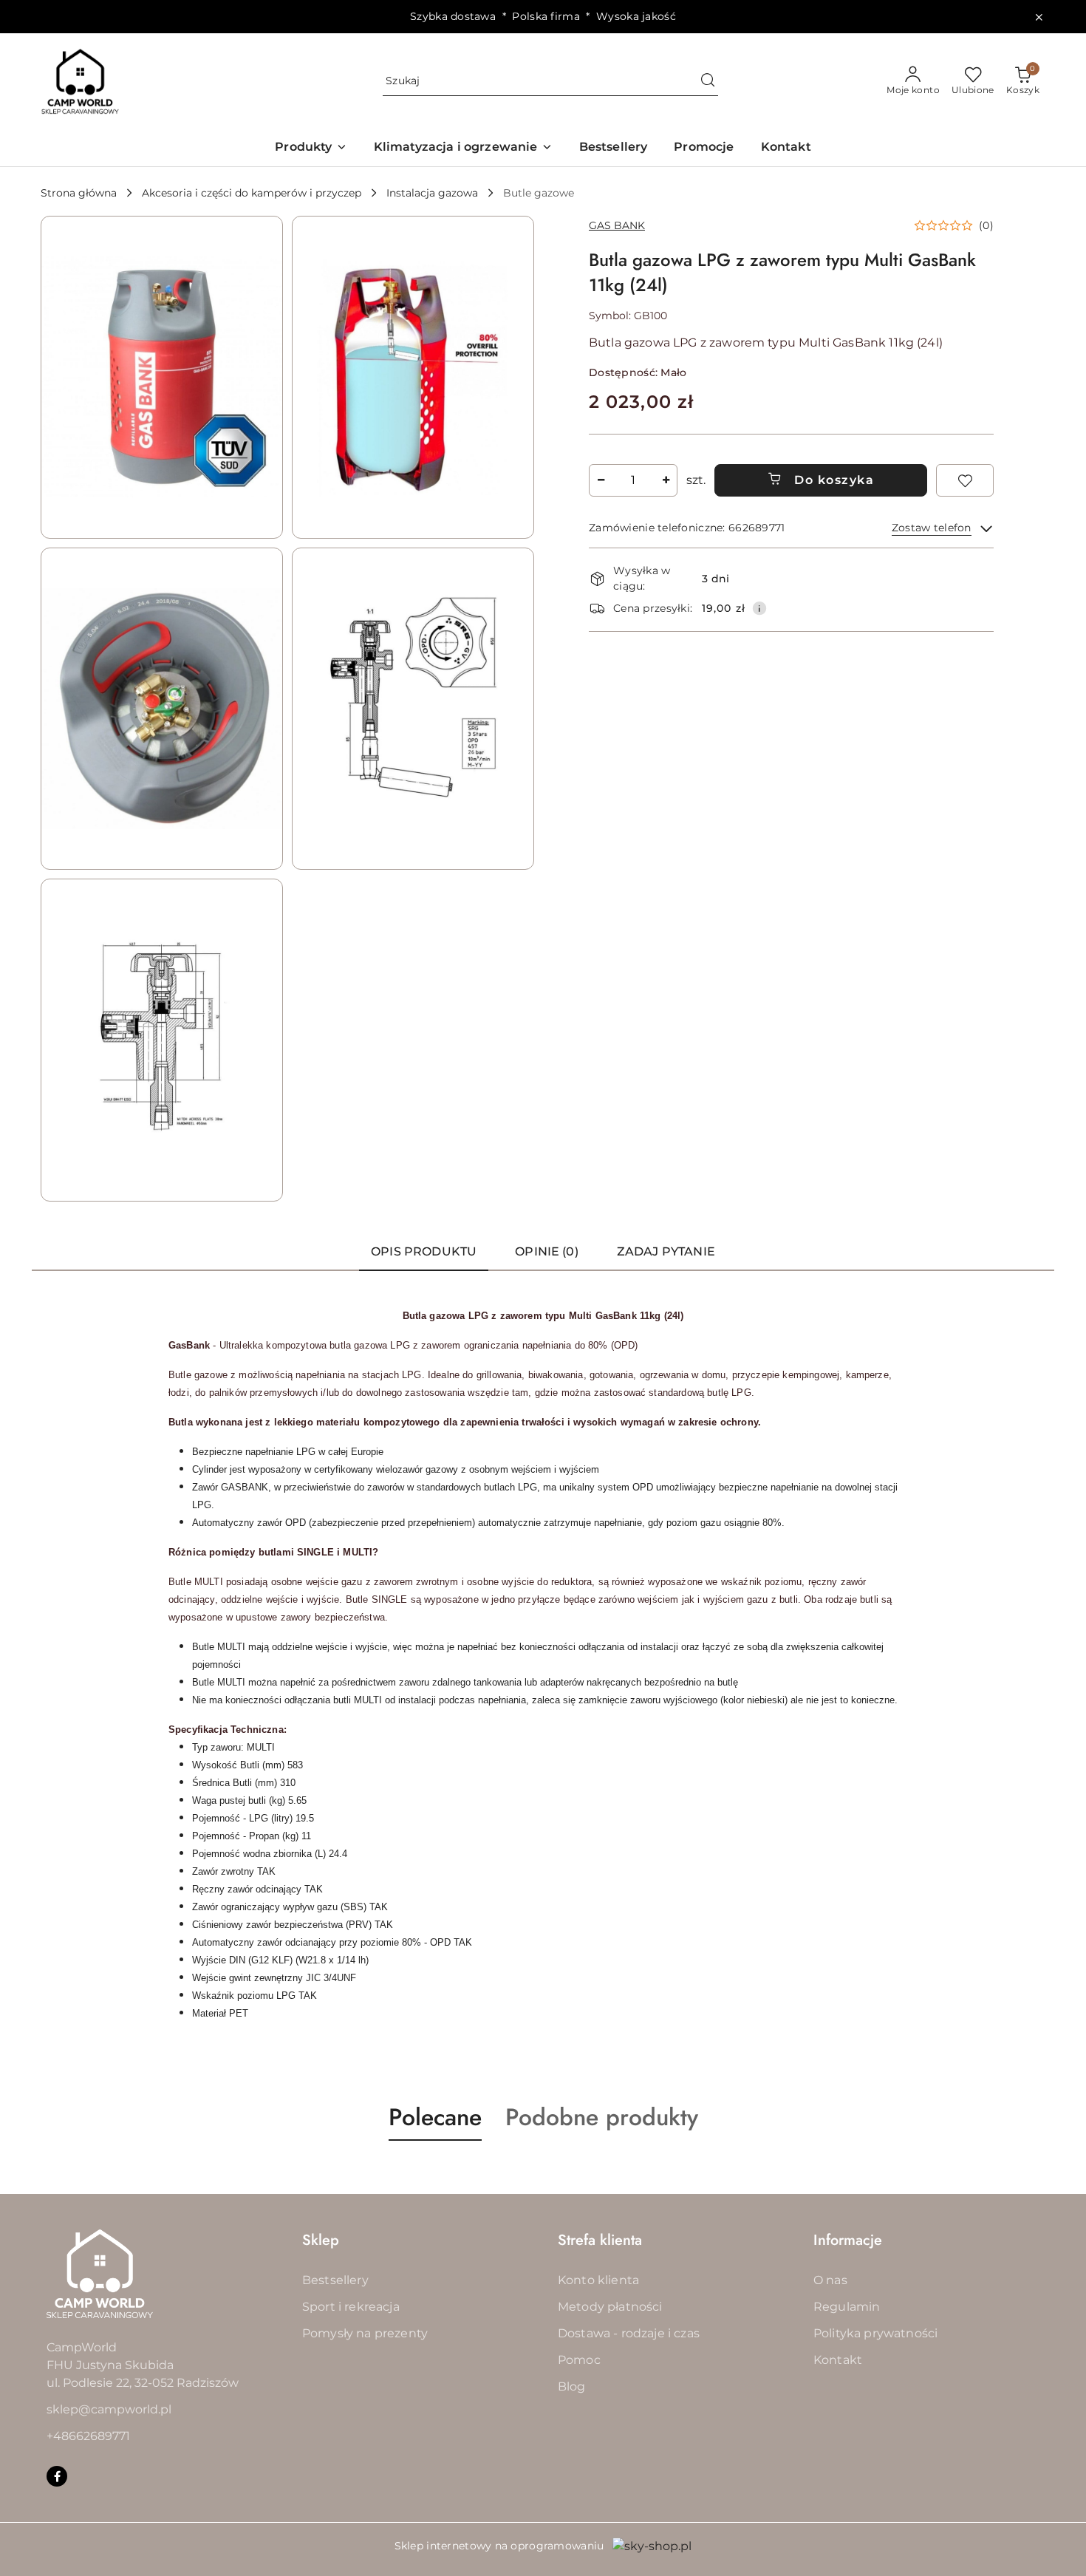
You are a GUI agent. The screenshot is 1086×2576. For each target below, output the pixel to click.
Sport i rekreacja (351, 2307)
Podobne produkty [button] (602, 2117)
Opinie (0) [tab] (547, 1251)
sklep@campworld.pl (109, 2409)
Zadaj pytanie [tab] (666, 1251)
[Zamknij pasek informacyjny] (1039, 17)
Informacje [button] (848, 2240)
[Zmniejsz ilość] (601, 480)
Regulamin (847, 2307)
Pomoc (579, 2360)
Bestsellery (335, 2280)
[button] (311, 148)
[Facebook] (57, 2476)
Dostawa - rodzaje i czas (629, 2333)
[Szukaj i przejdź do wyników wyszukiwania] (708, 81)
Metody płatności (610, 2307)
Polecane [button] (435, 2117)
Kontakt (838, 2360)
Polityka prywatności (875, 2333)
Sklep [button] (321, 2240)
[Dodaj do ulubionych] (965, 480)
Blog (572, 2386)
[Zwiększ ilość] (666, 480)
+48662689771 (88, 2436)
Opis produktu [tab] (424, 1251)
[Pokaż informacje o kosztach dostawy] (759, 608)
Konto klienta (598, 2280)
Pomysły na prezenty (365, 2333)
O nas (830, 2280)
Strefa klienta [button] (600, 2240)
